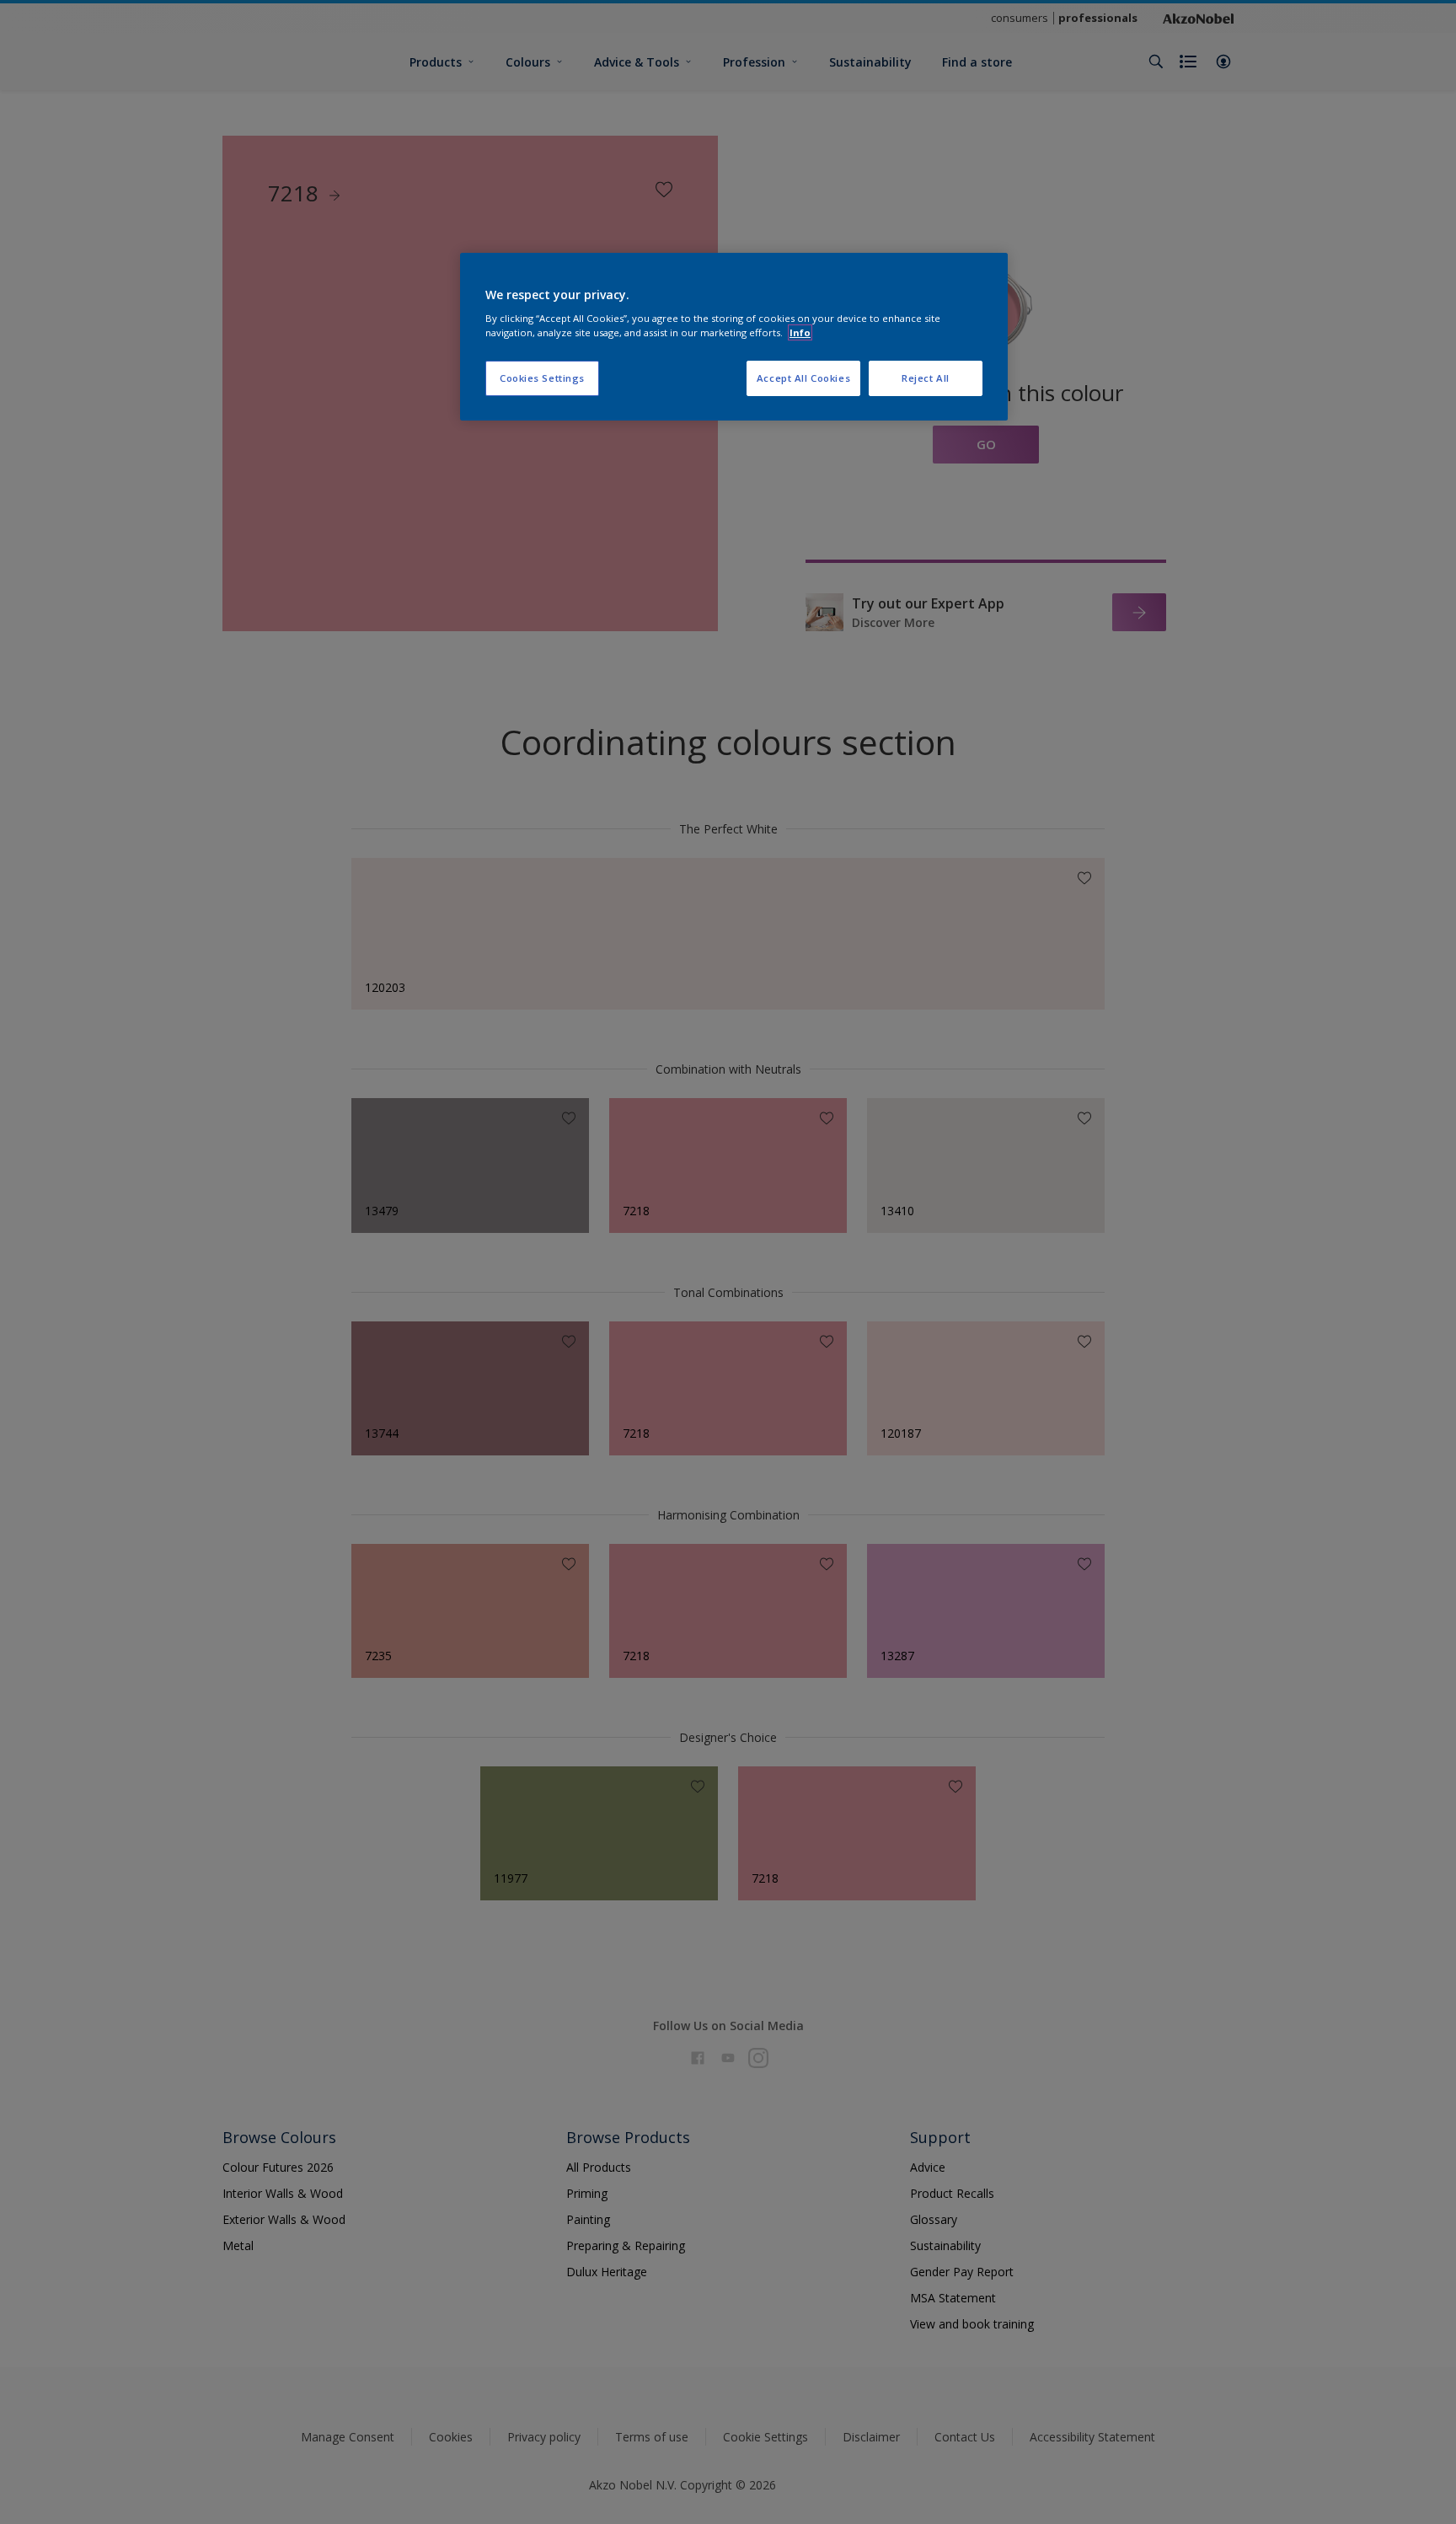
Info (800, 332)
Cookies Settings (542, 378)
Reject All (926, 378)
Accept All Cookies (803, 378)
